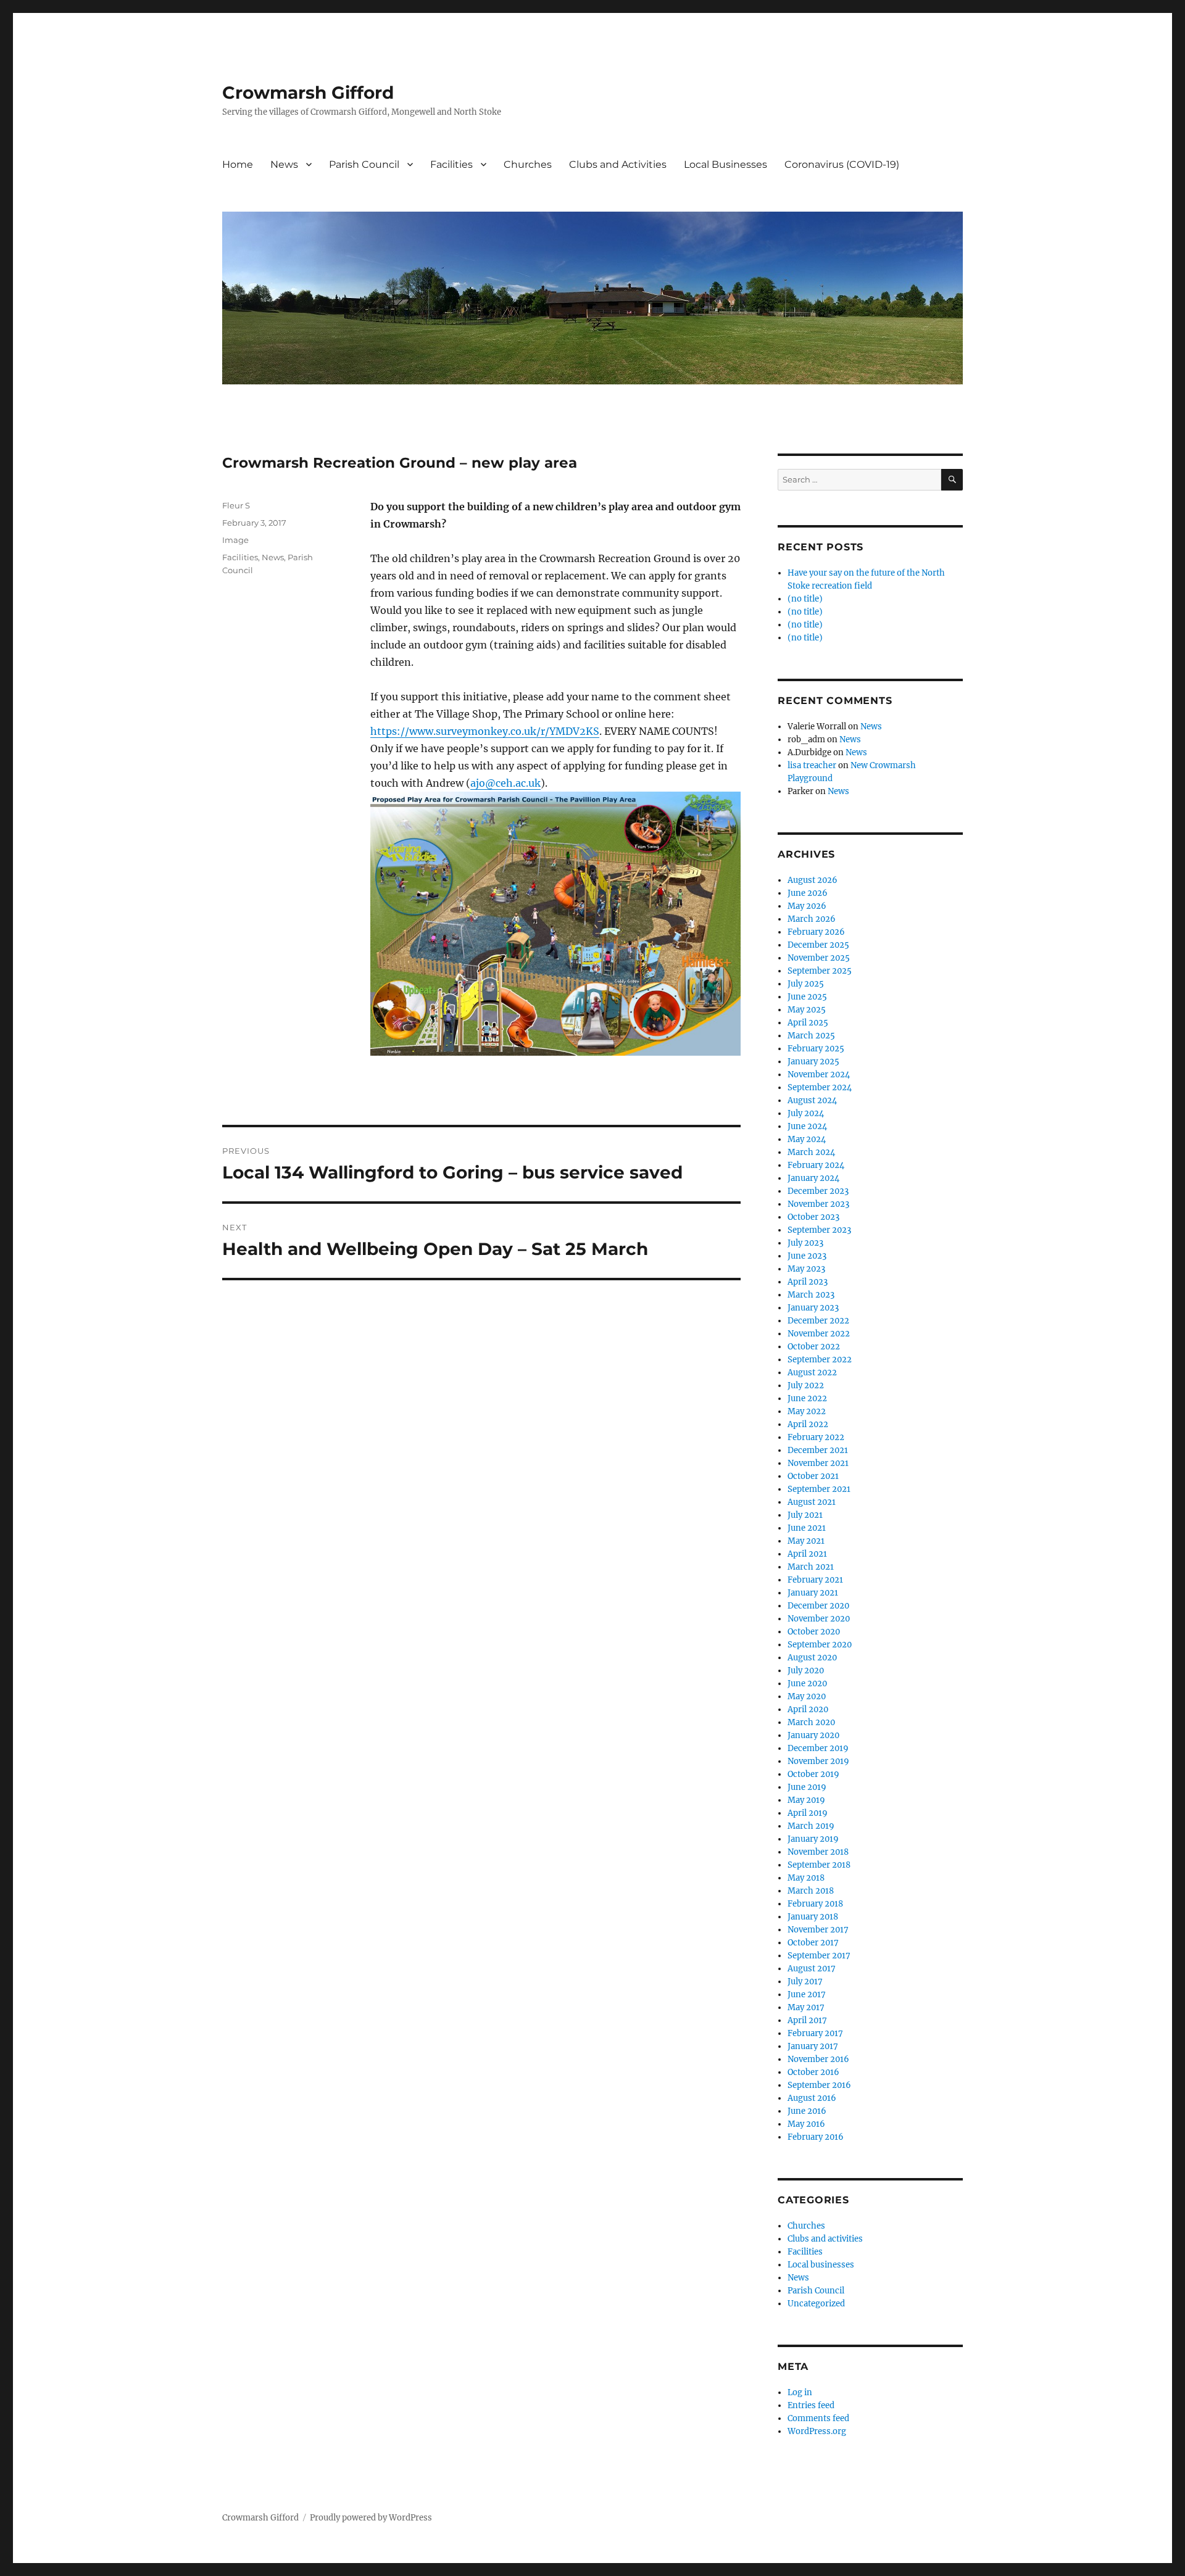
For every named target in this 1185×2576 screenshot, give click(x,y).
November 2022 (819, 1334)
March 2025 (811, 1036)
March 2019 (811, 1826)
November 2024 (819, 1075)
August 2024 (812, 1100)
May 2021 (806, 1541)
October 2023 (813, 1217)
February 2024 (816, 1165)
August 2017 (812, 1969)
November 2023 (818, 1204)
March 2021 (811, 1567)
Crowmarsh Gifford (308, 93)
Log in (800, 2392)
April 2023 (808, 1282)
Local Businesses (726, 164)
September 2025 (820, 971)
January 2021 (813, 1593)
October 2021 (813, 1476)
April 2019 (808, 1813)
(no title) (805, 599)
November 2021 (818, 1463)
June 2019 (807, 1787)
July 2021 (805, 1515)
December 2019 (818, 1748)
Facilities (451, 164)
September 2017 (819, 1956)
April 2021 (807, 1554)
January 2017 (813, 2046)
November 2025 (819, 958)
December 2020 (818, 1606)
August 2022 (812, 1373)
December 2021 (818, 1450)
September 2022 (820, 1360)
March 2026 (812, 919)
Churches (528, 164)
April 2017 (807, 2020)
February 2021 (815, 1580)
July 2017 (805, 1982)
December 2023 (818, 1191)
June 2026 (808, 893)
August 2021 (812, 1502)
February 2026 (816, 932)
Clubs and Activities (618, 164)
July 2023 (805, 1243)
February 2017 (815, 2033)
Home (238, 164)
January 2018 (813, 1917)
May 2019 (806, 1800)
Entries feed (811, 2405)
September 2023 (819, 1230)
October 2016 (813, 2072)
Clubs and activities (825, 2239)
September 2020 (820, 1645)
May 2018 (806, 1878)
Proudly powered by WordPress (371, 2518)
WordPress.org (817, 2431)
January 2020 (813, 1735)
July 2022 (806, 1385)
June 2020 (807, 1684)
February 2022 (816, 1437)
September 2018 (819, 1865)
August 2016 (812, 2098)
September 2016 (819, 2085)
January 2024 (813, 1178)
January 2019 (813, 1839)
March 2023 (811, 1295)
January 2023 (813, 1308)
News (284, 164)
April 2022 (808, 1424)
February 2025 (816, 1049)
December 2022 (818, 1321)
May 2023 (806, 1269)
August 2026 (813, 880)
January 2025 (813, 1062)
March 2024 (811, 1152)
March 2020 (811, 1722)
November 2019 (818, 1761)
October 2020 (814, 1632)
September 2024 (820, 1087)
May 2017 (806, 2007)
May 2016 (806, 2124)
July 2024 (806, 1113)
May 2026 (807, 906)
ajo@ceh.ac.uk (505, 783)
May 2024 (807, 1139)
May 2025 (807, 1010)
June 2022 (807, 1398)
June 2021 (807, 1528)
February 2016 (816, 2137)
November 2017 (818, 1930)
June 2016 (807, 2111)
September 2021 (819, 1489)
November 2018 (818, 1852)
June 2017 (807, 1994)
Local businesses (821, 2265)
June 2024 (807, 1126)
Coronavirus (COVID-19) (842, 164)
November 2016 (818, 2059)
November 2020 (819, 1619)
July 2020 (806, 1671)
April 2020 (808, 1709)
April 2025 (808, 1023)
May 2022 (807, 1411)
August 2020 (812, 1658)
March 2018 (811, 1891)
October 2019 (813, 1774)
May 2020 (807, 1696)
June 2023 (807, 1256)
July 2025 (806, 984)
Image (235, 540)
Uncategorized (816, 2304)
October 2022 (814, 1347)
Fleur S (236, 505)
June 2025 (807, 997)
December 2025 (818, 945)
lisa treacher (812, 765)
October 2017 (813, 1943)
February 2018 (815, 1904)
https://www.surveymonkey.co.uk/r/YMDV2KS (485, 731)
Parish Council (364, 164)
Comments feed (818, 2418)
